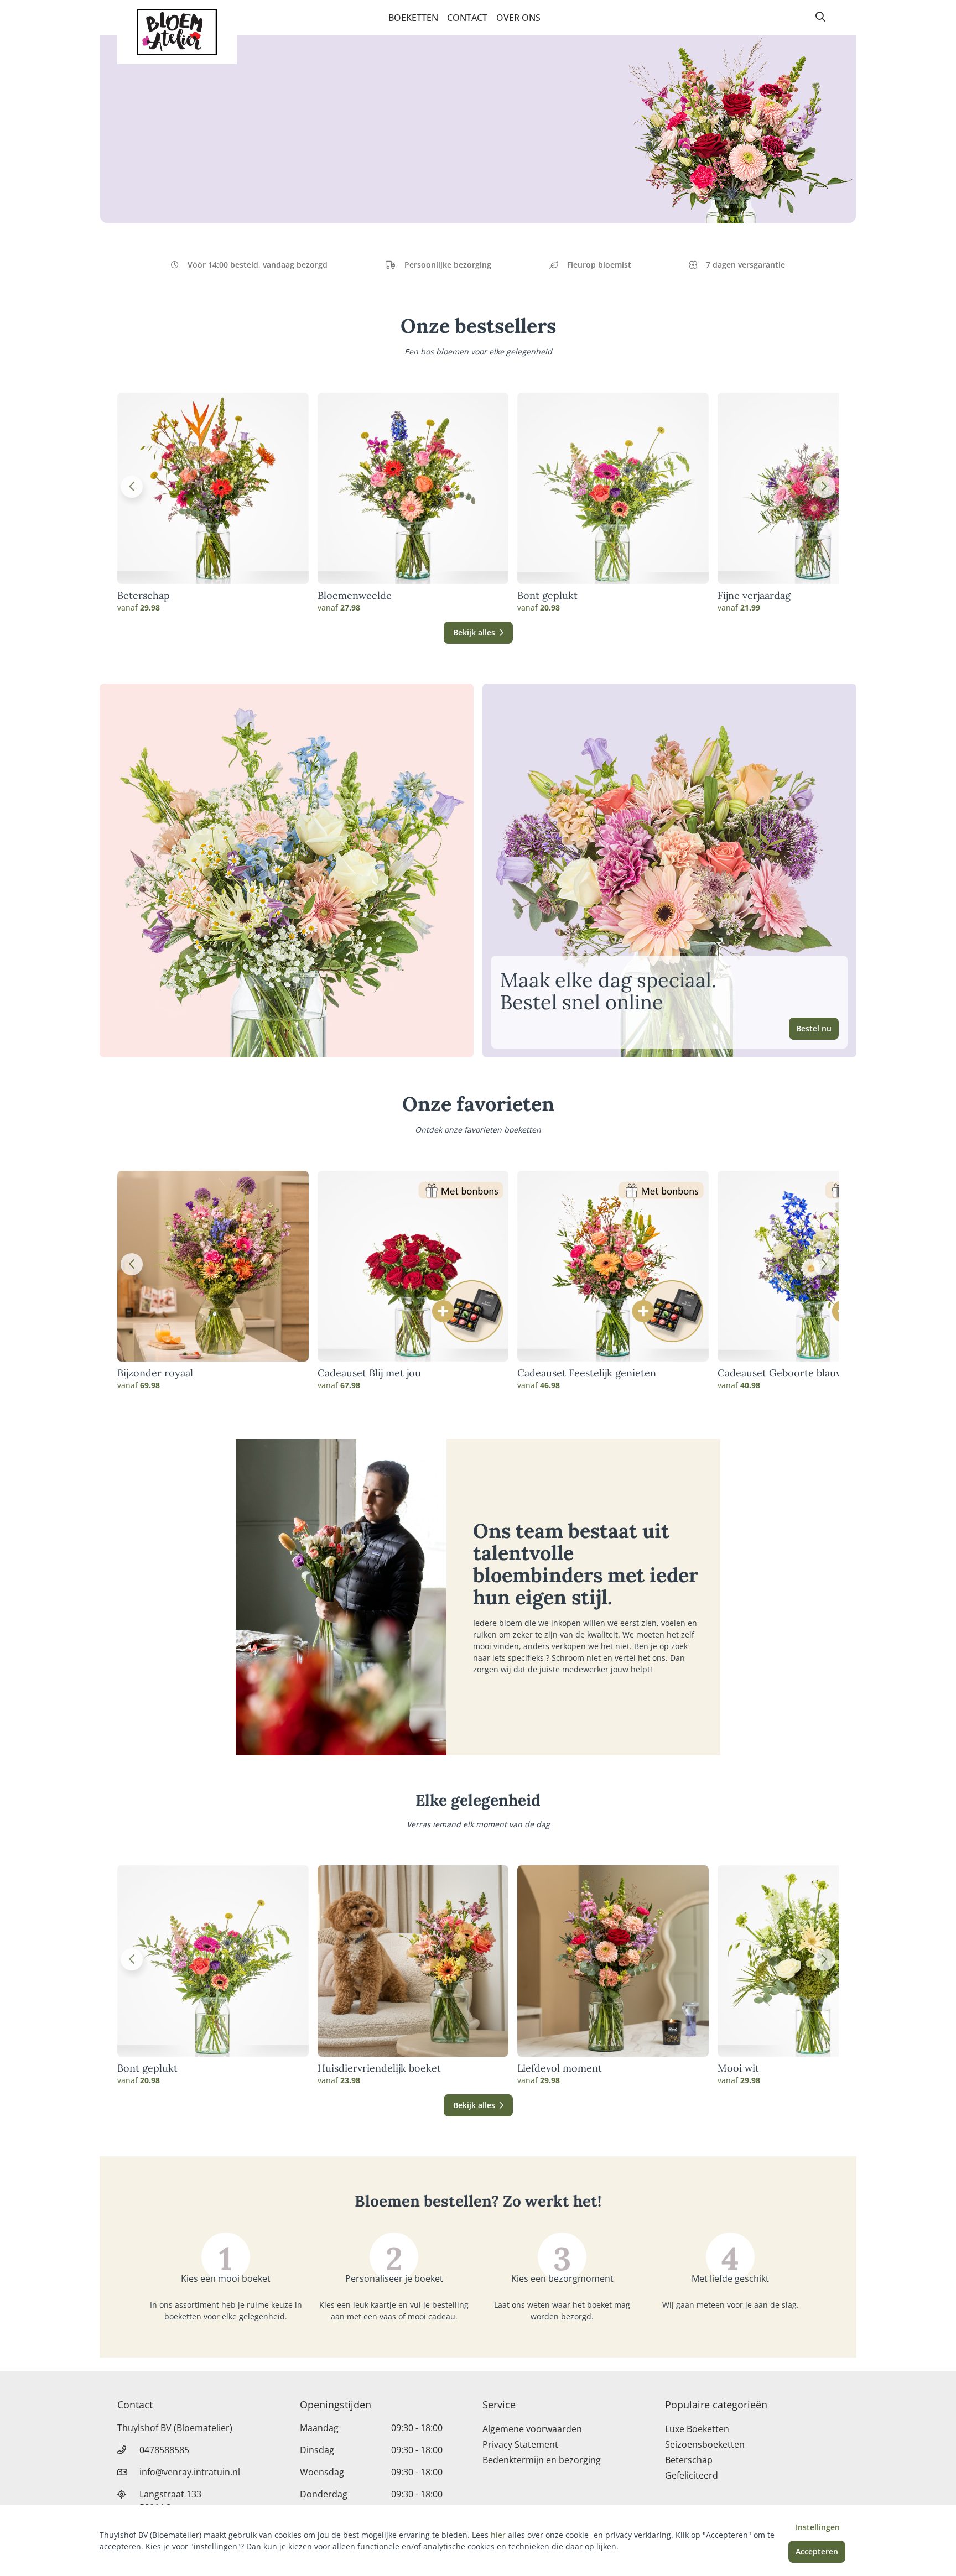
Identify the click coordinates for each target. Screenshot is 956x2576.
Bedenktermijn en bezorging (542, 2460)
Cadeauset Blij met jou (369, 1373)
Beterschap (144, 596)
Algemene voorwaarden (532, 2429)
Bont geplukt (547, 596)
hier (498, 2535)
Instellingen (818, 2527)
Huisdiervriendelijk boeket (379, 2068)
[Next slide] (824, 487)
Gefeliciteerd (692, 2475)
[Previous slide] (132, 487)
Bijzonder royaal (155, 1373)
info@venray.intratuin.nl (190, 2472)
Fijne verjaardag (754, 596)
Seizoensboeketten (705, 2444)
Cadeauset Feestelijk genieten (587, 1373)
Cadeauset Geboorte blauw (781, 1373)
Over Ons (518, 18)
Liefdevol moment (560, 2068)
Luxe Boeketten (697, 2429)
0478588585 (164, 2450)
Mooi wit (738, 2068)
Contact (467, 18)
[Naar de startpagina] (177, 32)
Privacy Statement (520, 2444)
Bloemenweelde (355, 596)
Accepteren (817, 2551)
